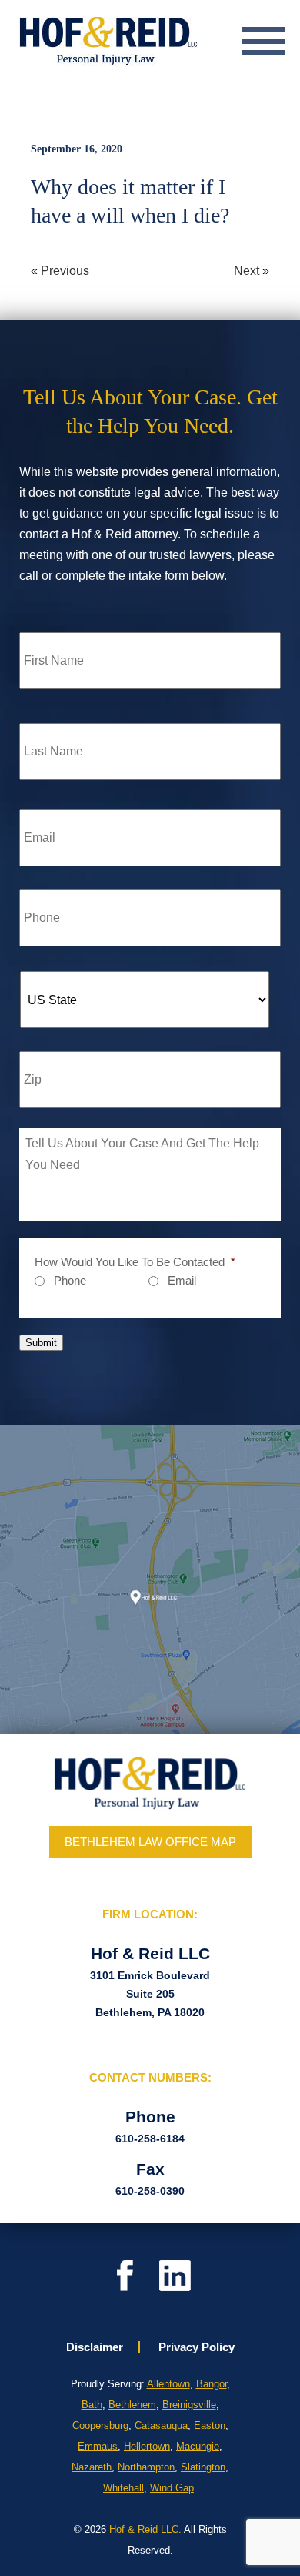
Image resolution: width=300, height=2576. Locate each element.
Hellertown (147, 2446)
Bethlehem (132, 2405)
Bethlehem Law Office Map (150, 1842)
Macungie (198, 2446)
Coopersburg (100, 2425)
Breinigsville (189, 2405)
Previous (65, 271)
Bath (92, 2405)
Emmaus (98, 2446)
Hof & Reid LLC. (145, 2529)
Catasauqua (161, 2425)
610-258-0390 (150, 2191)
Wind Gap (172, 2488)
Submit (41, 1343)
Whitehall (123, 2488)
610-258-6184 (150, 2139)
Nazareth (92, 2467)
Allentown (168, 2384)
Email (182, 1280)
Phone (70, 1280)
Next (247, 271)
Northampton (146, 2467)
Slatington (203, 2467)
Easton (210, 2425)
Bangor (212, 2384)
